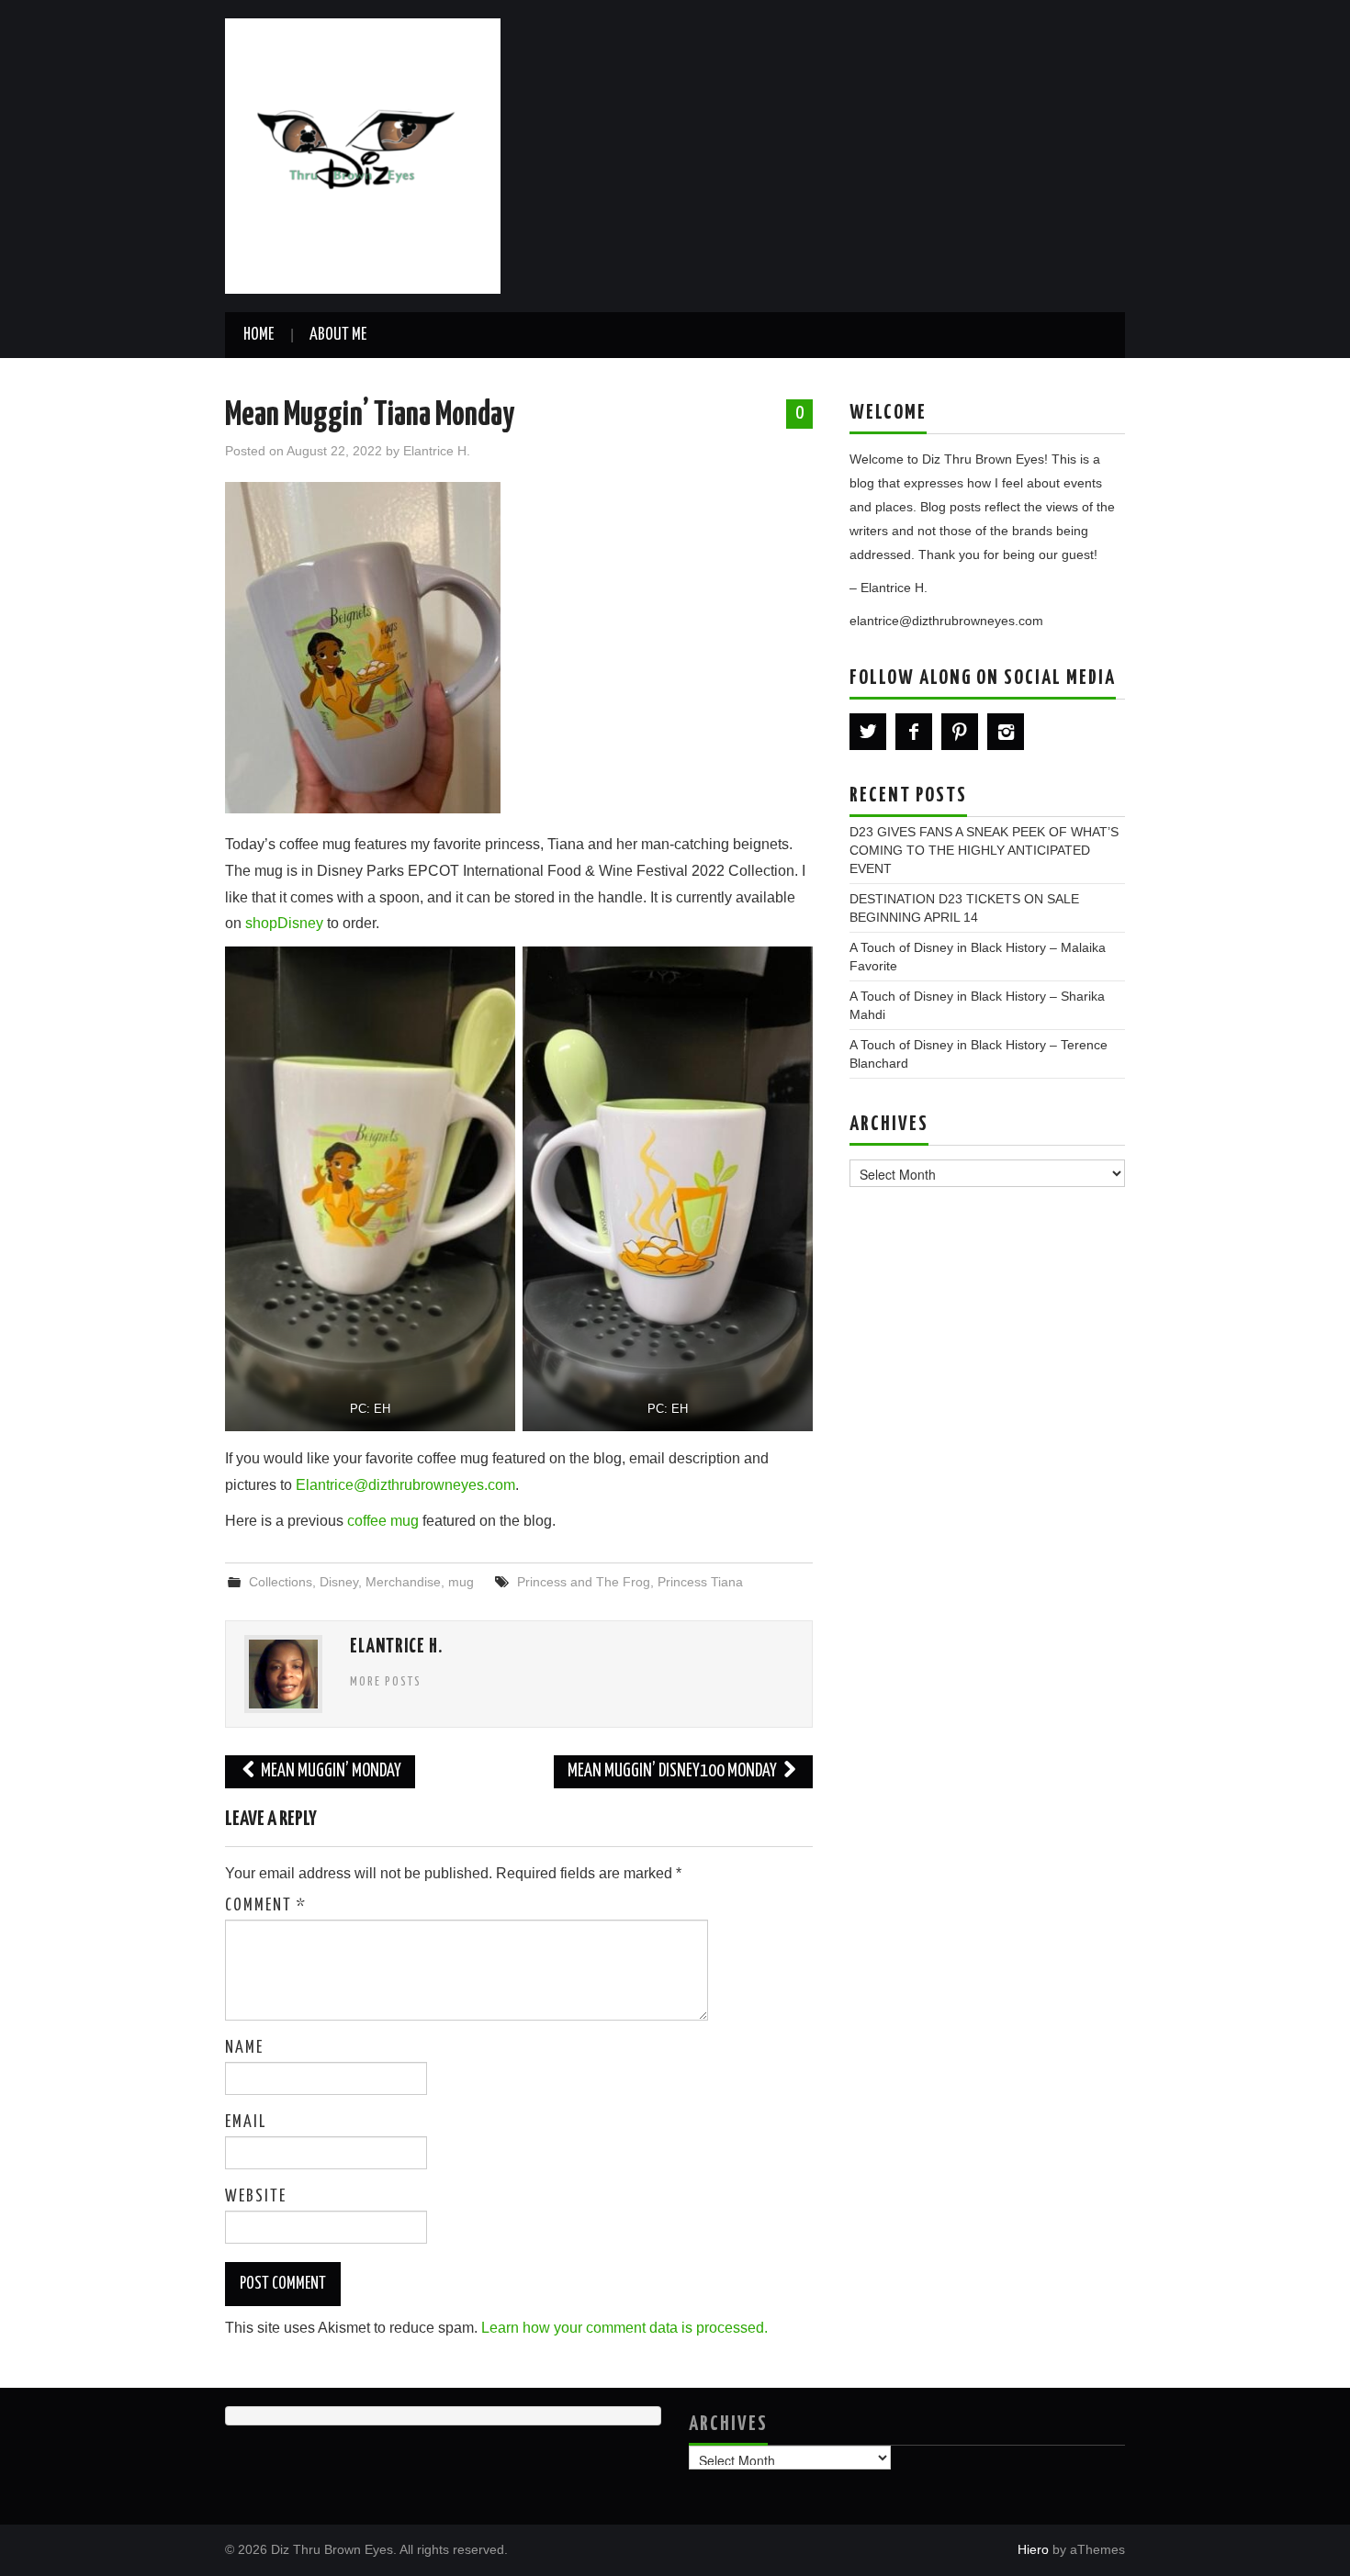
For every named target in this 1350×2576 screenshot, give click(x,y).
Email (246, 2122)
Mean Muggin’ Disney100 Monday (674, 1771)
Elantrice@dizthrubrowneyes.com (405, 1485)
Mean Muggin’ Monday (330, 1771)
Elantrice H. (437, 451)
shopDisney (284, 923)
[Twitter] (868, 732)
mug (461, 1582)
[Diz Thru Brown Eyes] (363, 155)
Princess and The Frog (584, 1582)
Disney (339, 1582)
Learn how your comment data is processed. (624, 2328)
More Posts (386, 1682)
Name (244, 2048)
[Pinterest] (960, 732)
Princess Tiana (700, 1582)
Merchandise (403, 1582)
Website (256, 2197)
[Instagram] (1006, 732)
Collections (281, 1582)
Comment (266, 1906)
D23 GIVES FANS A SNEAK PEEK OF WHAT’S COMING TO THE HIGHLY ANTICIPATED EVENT (984, 850)
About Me (338, 335)
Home (259, 335)
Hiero (1033, 2549)
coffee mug (383, 1521)
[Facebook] (914, 732)
